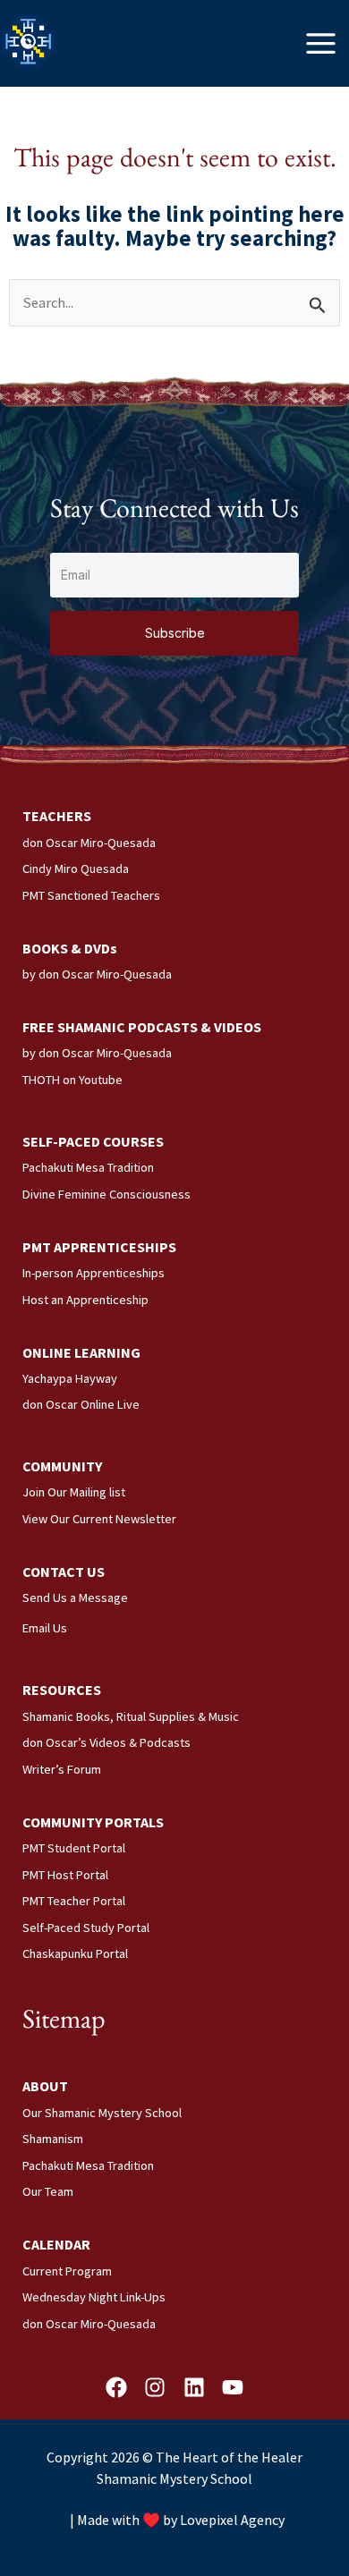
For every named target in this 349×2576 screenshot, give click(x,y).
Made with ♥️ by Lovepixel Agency (181, 2520)
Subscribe (175, 633)
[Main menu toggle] (321, 43)
